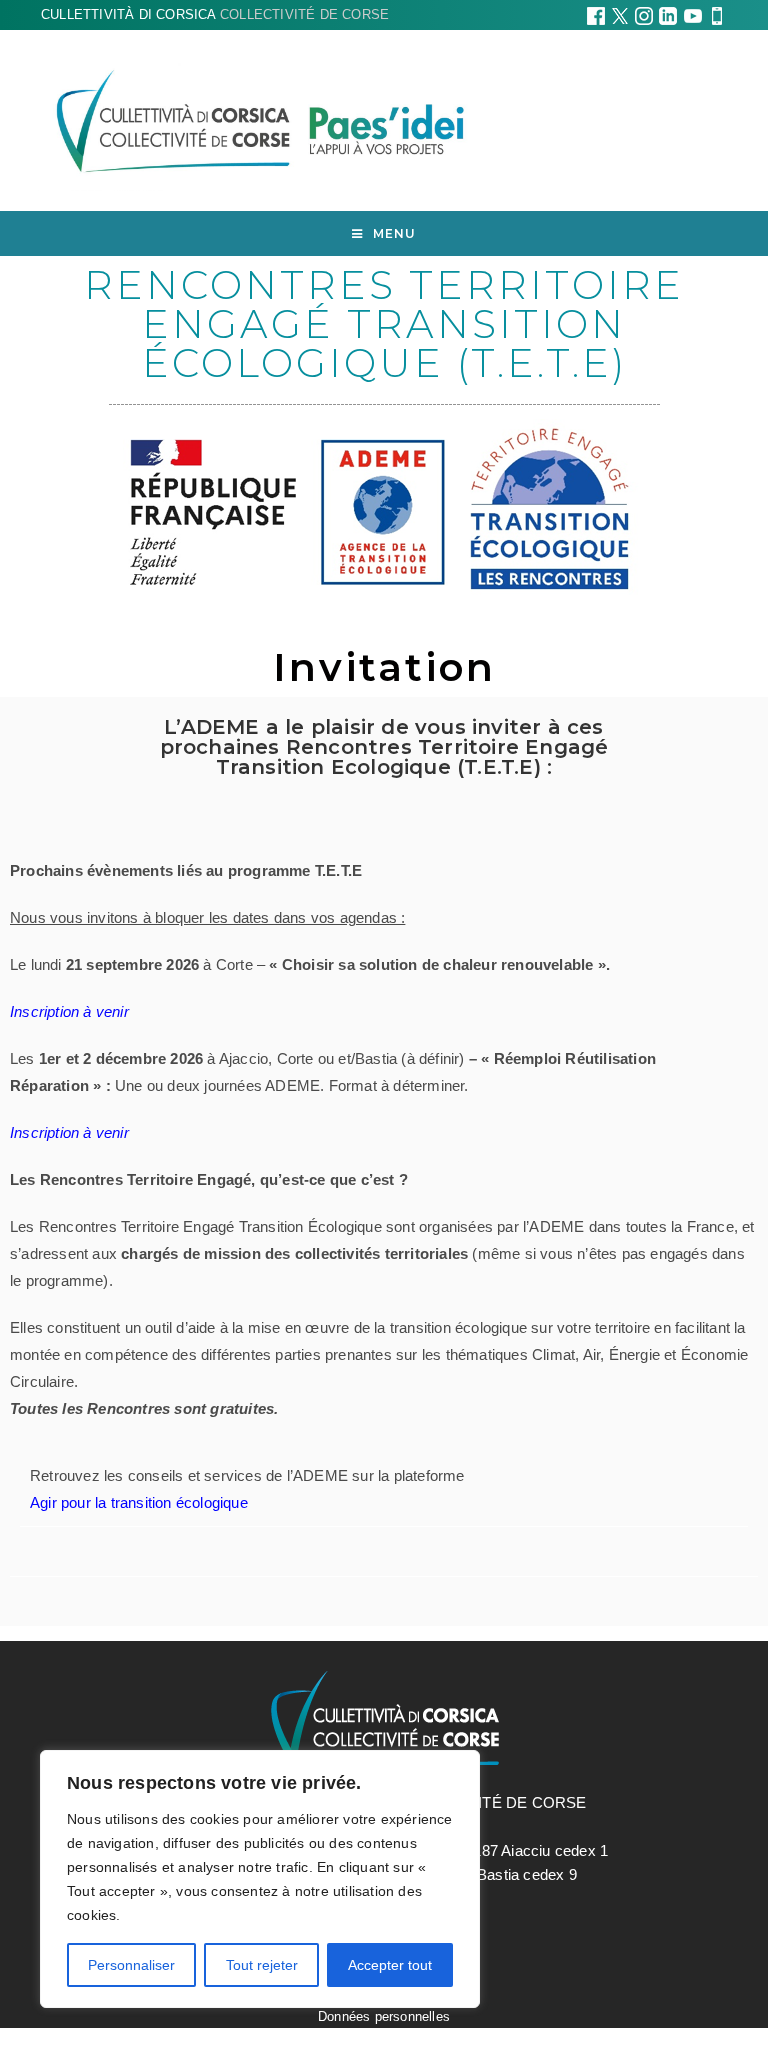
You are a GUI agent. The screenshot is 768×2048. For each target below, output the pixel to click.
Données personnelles (384, 2016)
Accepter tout (390, 1965)
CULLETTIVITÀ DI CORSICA (215, 14)
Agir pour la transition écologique (139, 1502)
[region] (260, 1879)
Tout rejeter (262, 1965)
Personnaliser (131, 1965)
